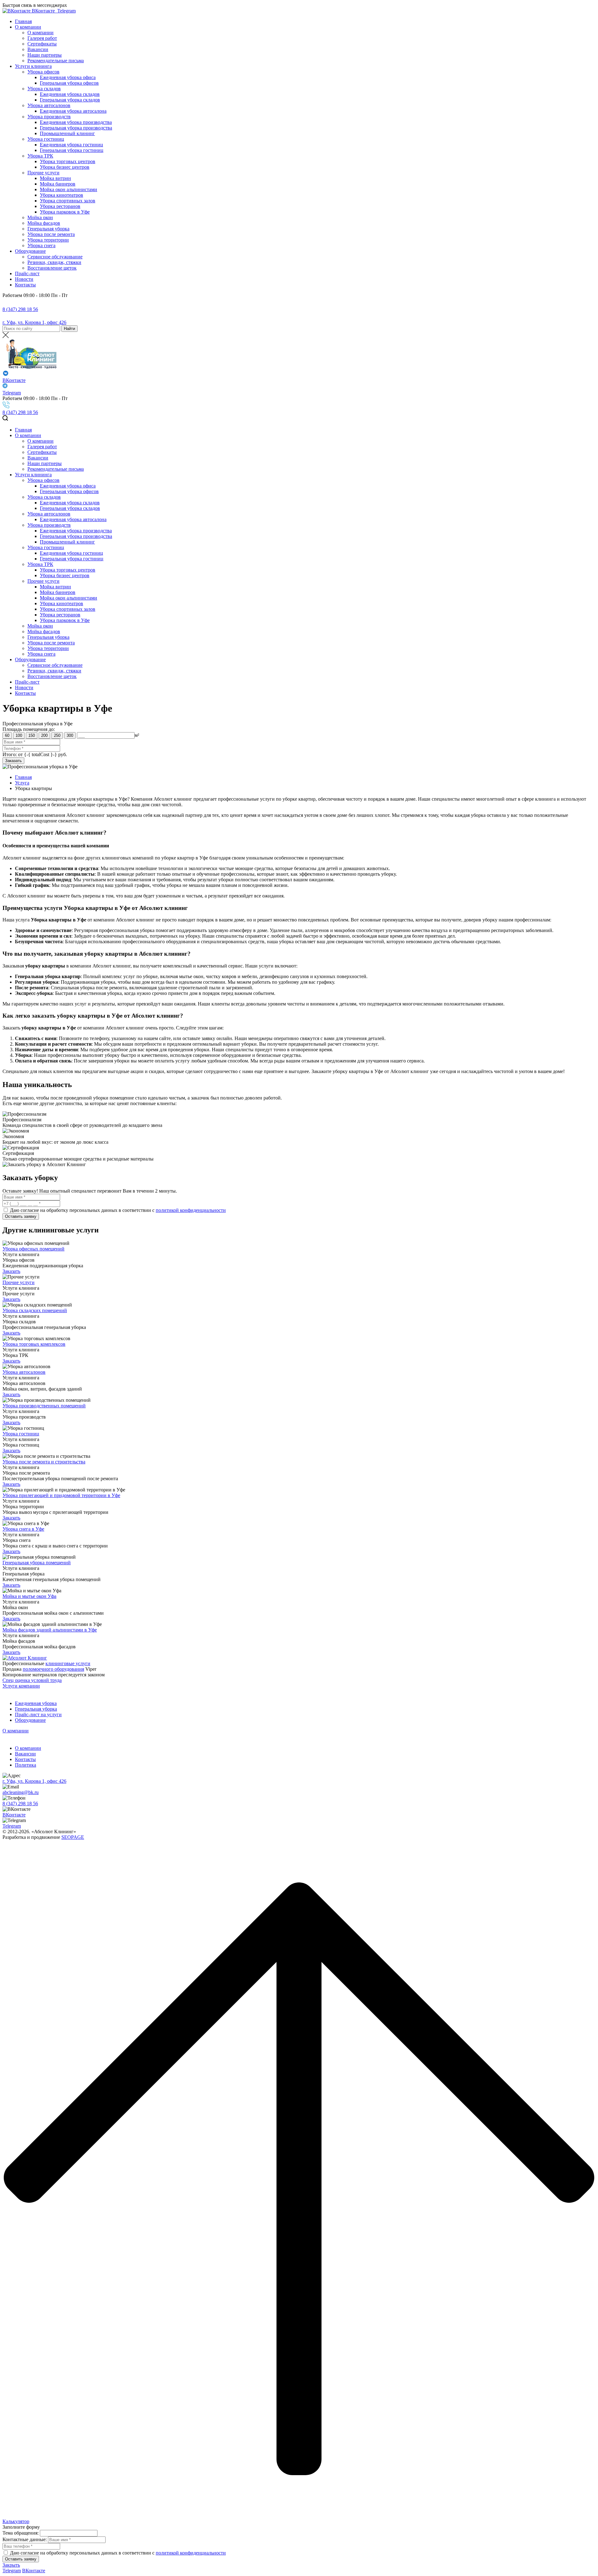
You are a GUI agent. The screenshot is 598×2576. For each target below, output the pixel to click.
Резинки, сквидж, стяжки (54, 262)
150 (32, 735)
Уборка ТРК (40, 156)
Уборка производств (49, 117)
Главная (23, 21)
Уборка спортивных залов (68, 201)
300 (70, 735)
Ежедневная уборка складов (70, 94)
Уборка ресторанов (60, 206)
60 (7, 735)
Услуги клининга (33, 66)
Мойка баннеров (58, 184)
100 (19, 735)
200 (44, 735)
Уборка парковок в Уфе (65, 212)
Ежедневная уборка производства (76, 122)
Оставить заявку (21, 1216)
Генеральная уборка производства (76, 128)
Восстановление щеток (52, 268)
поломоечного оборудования (53, 1669)
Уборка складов (44, 89)
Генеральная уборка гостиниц (72, 150)
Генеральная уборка (48, 229)
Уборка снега (41, 245)
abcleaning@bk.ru (21, 1792)
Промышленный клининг (67, 133)
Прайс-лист (27, 273)
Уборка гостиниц (46, 139)
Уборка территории (48, 240)
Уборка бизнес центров (65, 167)
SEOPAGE (73, 1837)
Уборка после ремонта (51, 234)
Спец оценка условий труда (32, 1680)
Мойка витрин (55, 178)
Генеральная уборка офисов (69, 83)
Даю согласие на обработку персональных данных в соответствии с (83, 1210)
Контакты (25, 285)
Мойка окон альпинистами (69, 189)
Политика (26, 1765)
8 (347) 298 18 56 (20, 309)
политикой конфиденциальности (191, 1210)
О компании (28, 27)
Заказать (11, 1271)
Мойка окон (40, 217)
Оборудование (30, 251)
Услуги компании (21, 1686)
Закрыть (11, 2565)
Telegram (66, 11)
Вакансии (38, 49)
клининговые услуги (68, 1663)
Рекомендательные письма (56, 61)
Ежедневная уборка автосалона (73, 111)
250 (57, 735)
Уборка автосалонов (49, 105)
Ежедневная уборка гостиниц (71, 145)
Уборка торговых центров (68, 161)
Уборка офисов (43, 72)
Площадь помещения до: (29, 729)
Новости (24, 279)
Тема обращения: (21, 2533)
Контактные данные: (25, 2539)
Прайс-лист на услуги (38, 1714)
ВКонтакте (43, 11)
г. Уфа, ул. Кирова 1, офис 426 (34, 322)
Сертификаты (42, 44)
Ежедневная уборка (36, 1703)
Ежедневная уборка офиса (68, 77)
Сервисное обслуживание (55, 257)
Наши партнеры (45, 55)
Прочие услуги (43, 173)
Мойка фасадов (44, 223)
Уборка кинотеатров (62, 195)
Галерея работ (42, 38)
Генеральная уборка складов (70, 100)
